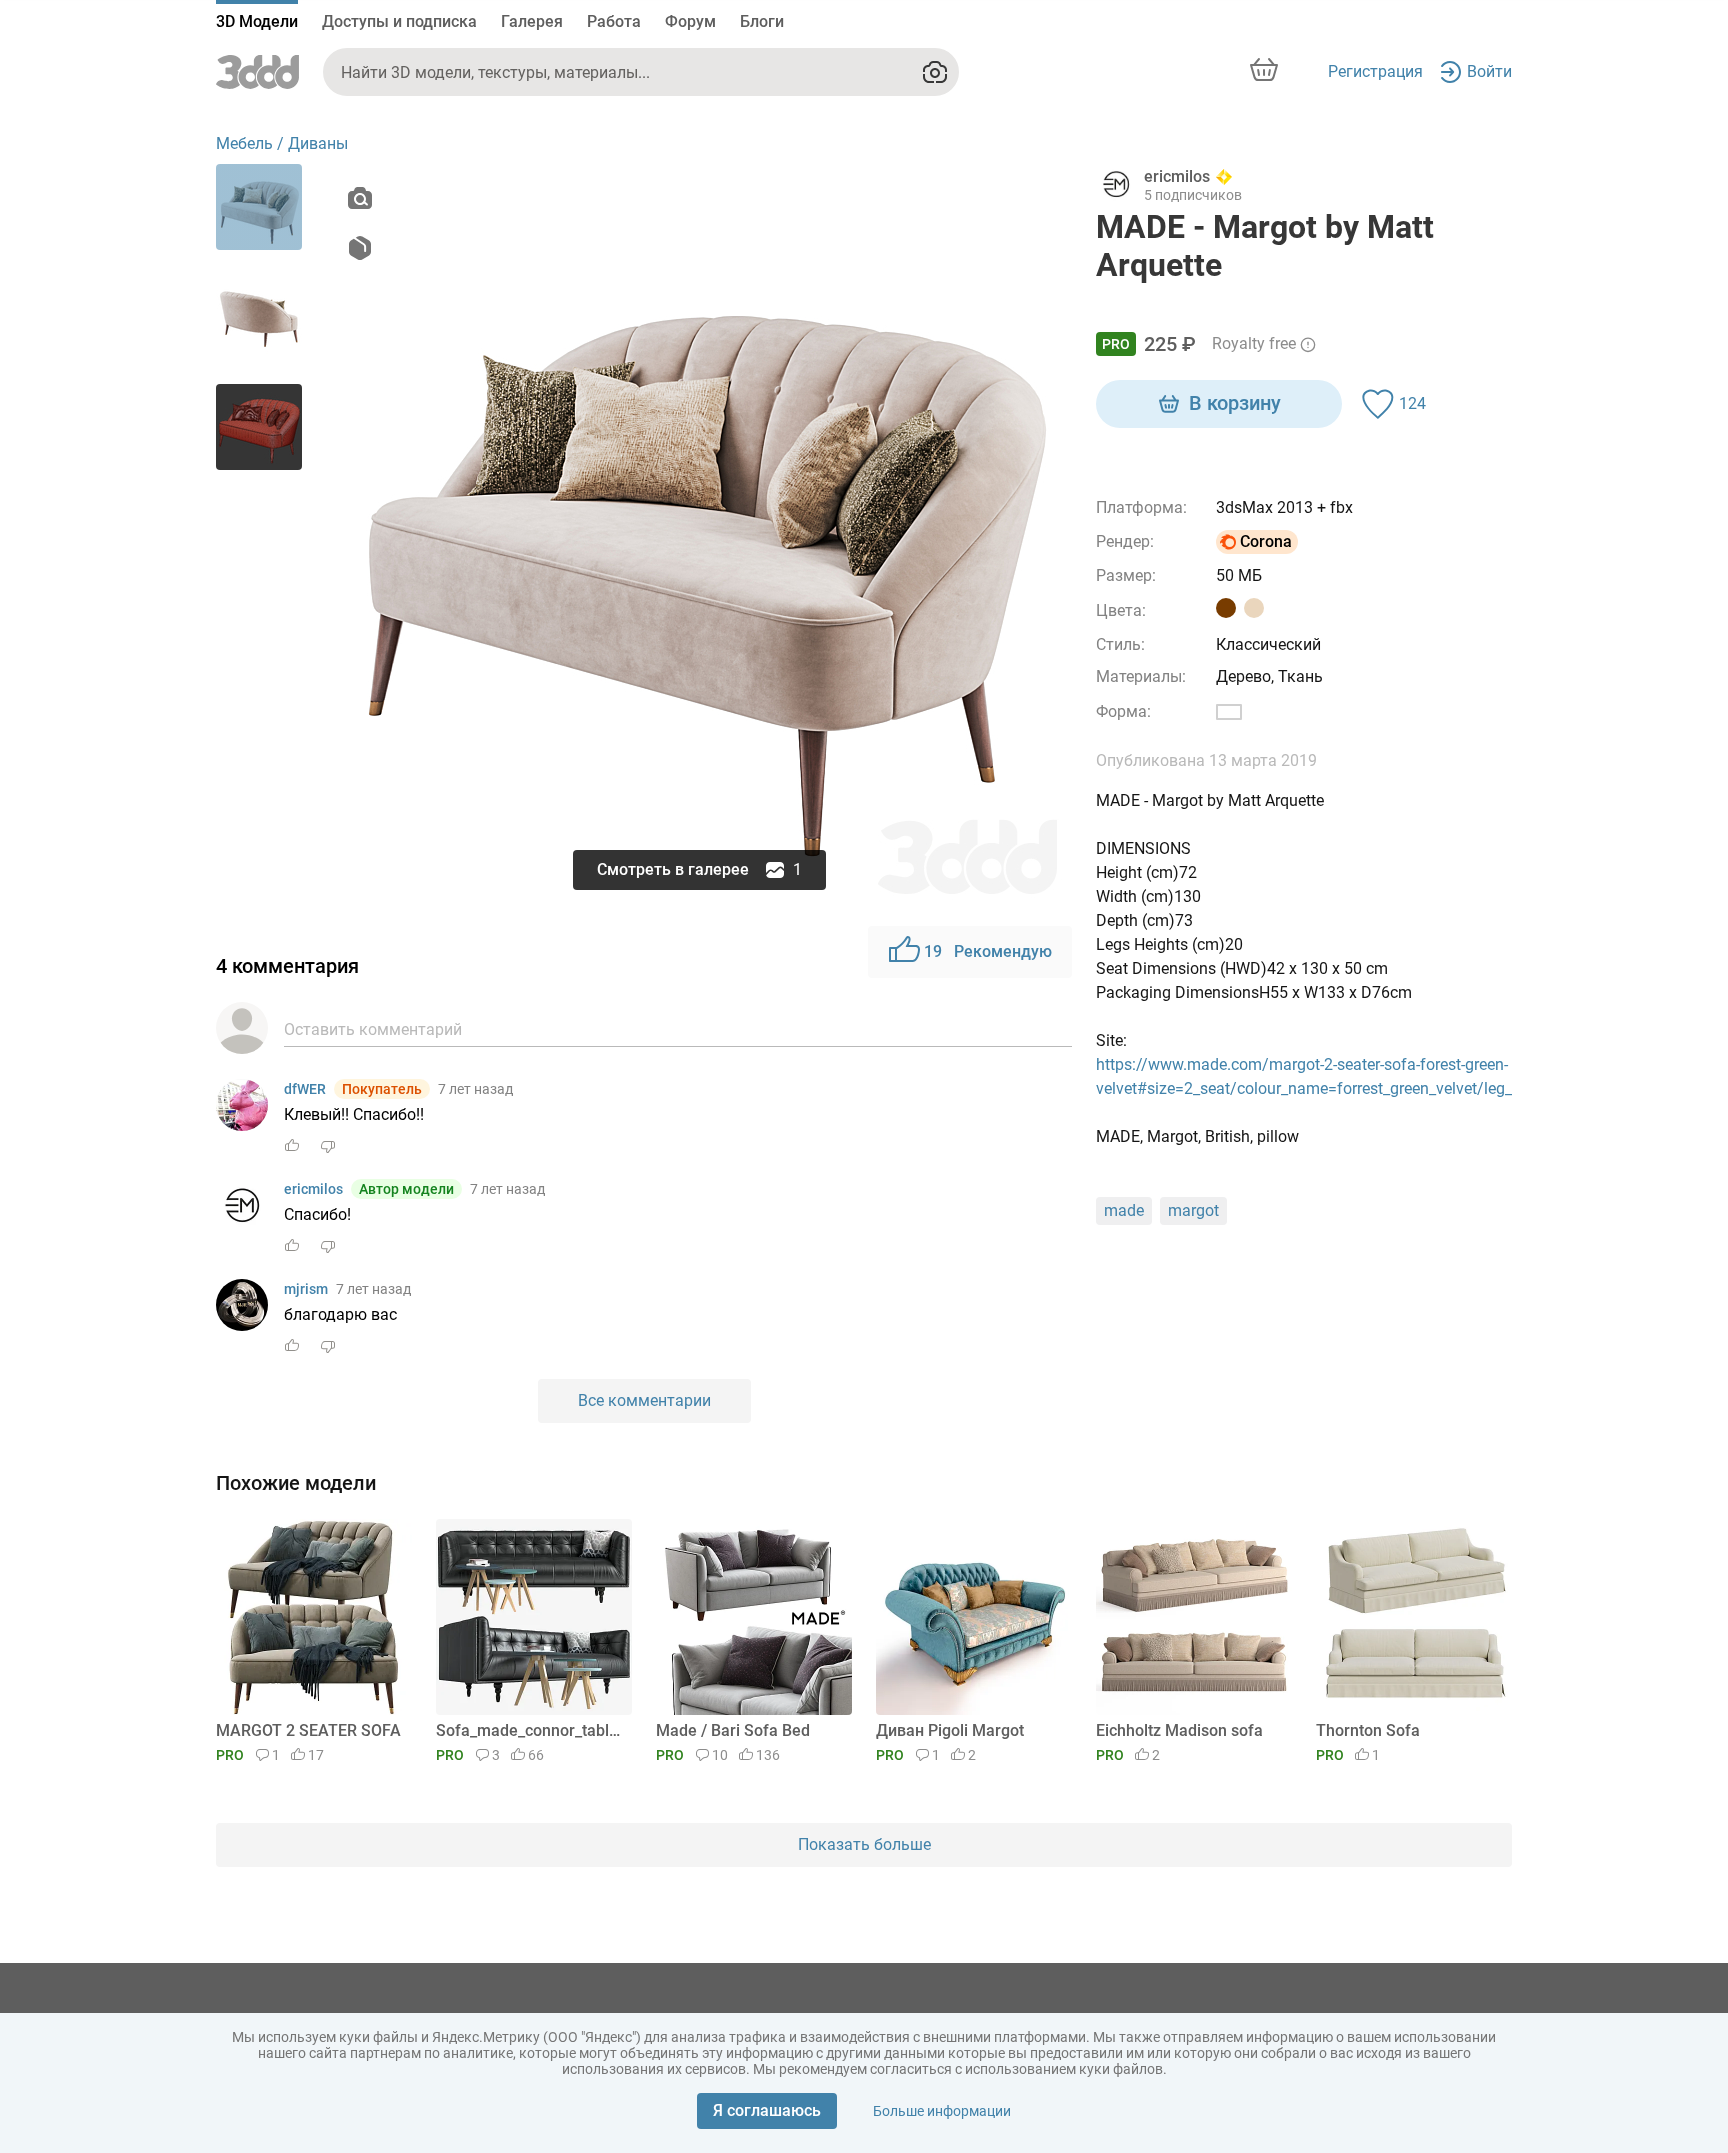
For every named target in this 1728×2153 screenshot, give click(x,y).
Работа (614, 21)
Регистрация (1375, 71)
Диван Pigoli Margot (950, 1730)
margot (1193, 1210)
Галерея (532, 21)
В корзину (1235, 403)
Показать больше (864, 1844)
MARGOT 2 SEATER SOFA (308, 1730)
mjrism (306, 1289)
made (1124, 1210)
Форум (690, 21)
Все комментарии (644, 1400)
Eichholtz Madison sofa (1179, 1730)
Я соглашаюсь (767, 2110)
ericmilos (313, 1189)
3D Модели (257, 21)
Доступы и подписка (399, 21)
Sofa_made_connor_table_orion (530, 1730)
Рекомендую (988, 951)
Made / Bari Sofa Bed (733, 1730)
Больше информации (942, 2111)
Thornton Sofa (1368, 1730)
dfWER (305, 1089)
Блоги (762, 21)
